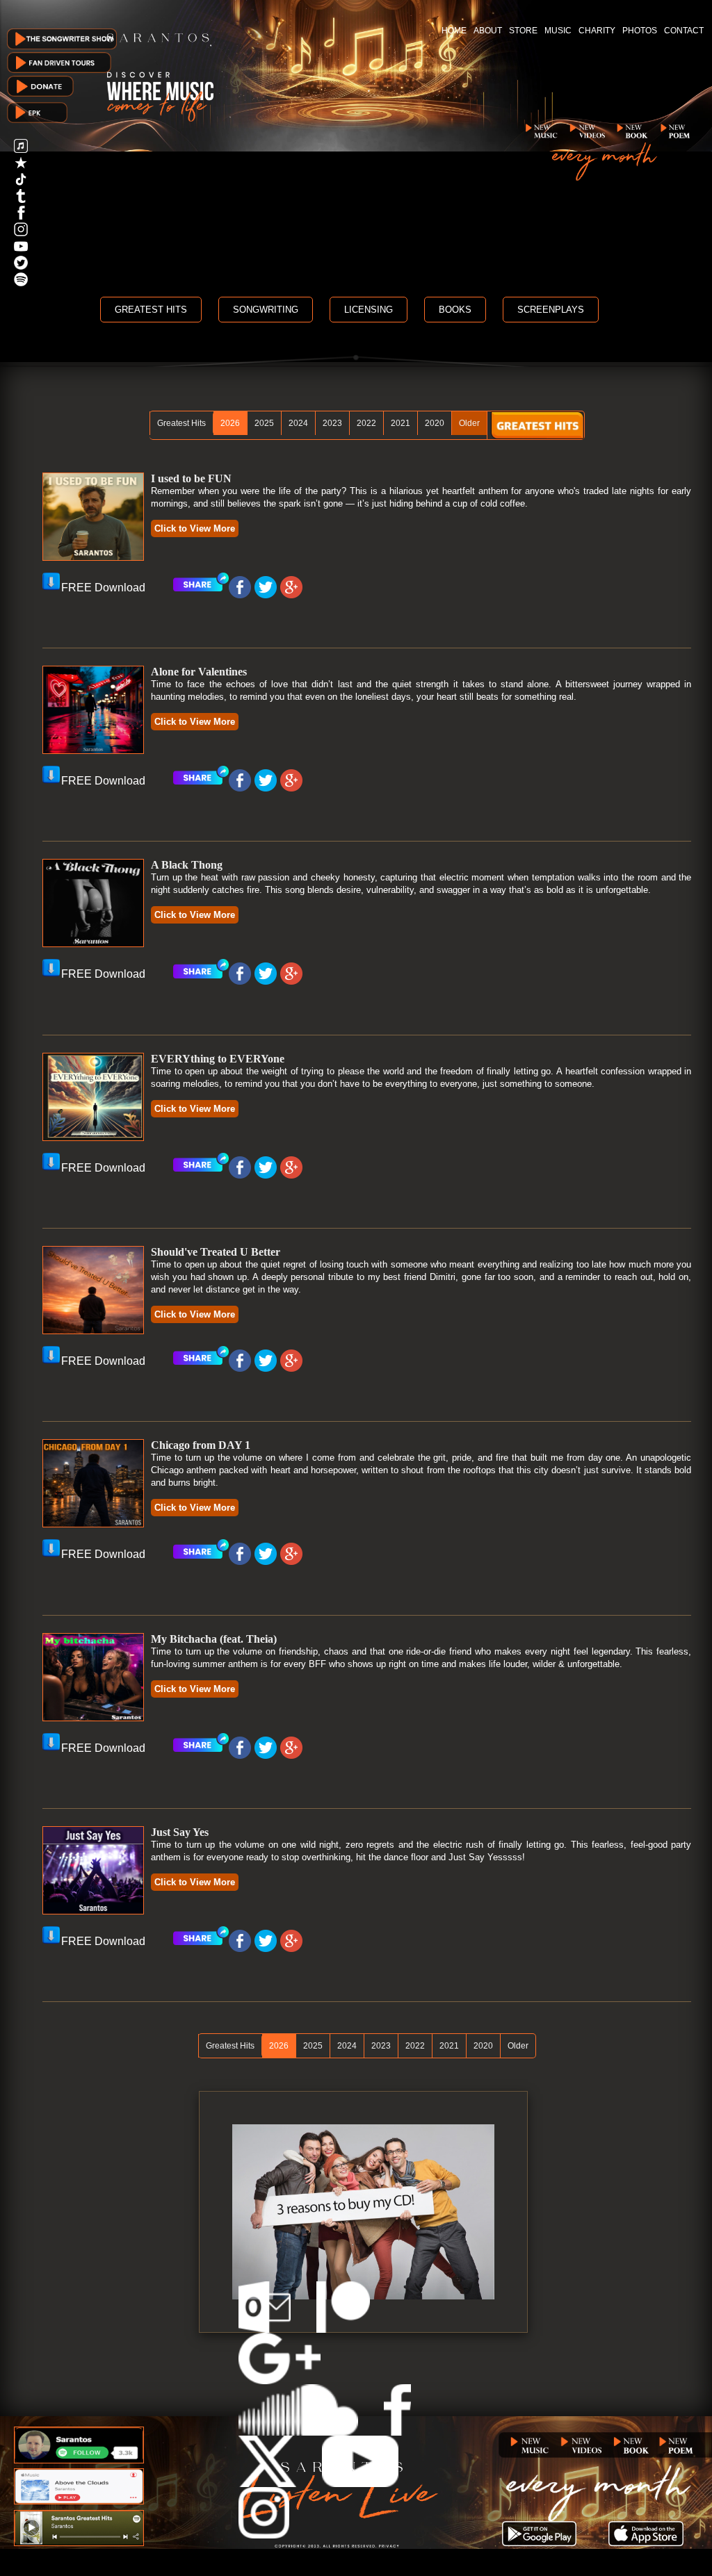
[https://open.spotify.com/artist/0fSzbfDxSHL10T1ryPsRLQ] (21, 282)
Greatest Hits (181, 423)
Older (469, 423)
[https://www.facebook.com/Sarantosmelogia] (21, 216)
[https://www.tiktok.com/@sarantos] (21, 182)
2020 (435, 423)
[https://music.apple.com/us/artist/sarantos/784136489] (21, 149)
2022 (366, 423)
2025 (264, 423)
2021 (400, 423)
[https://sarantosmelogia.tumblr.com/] (21, 199)
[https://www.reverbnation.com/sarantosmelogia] (21, 166)
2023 (332, 423)
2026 (230, 423)
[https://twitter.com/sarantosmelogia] (21, 266)
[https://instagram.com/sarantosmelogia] (21, 232)
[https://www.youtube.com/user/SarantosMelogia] (21, 249)
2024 (298, 423)
